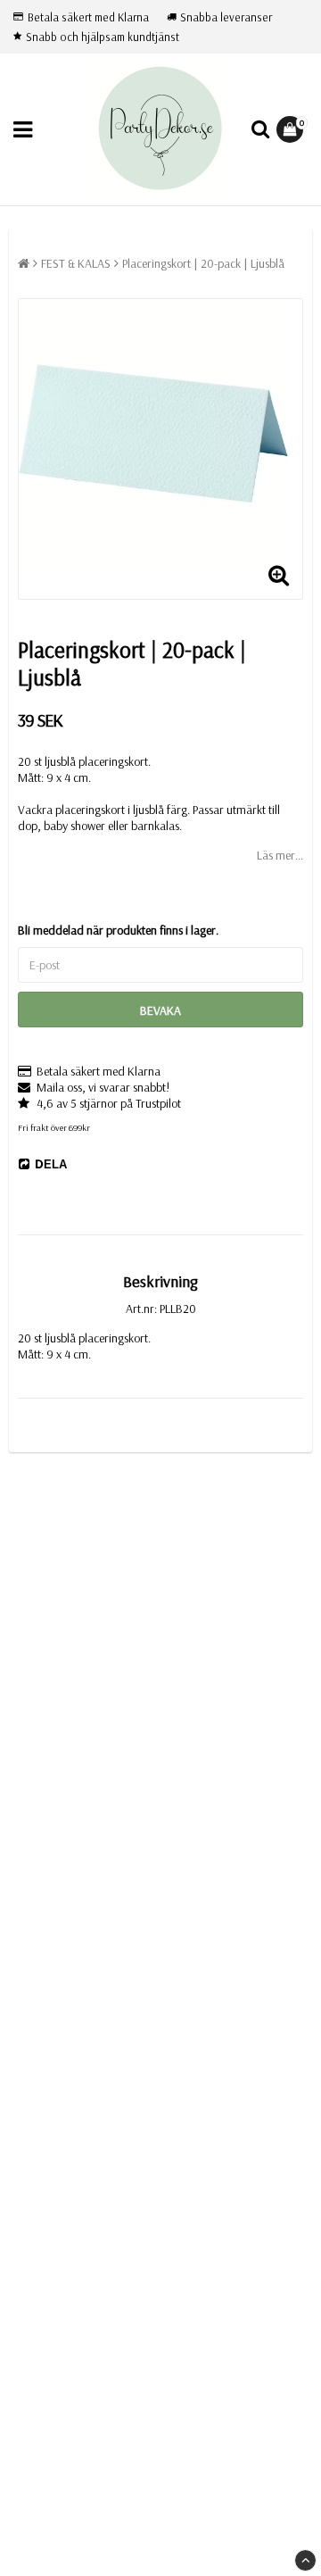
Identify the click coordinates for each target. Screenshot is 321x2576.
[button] (292, 129)
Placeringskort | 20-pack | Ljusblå (203, 263)
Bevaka (160, 1010)
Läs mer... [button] (280, 855)
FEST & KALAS (76, 263)
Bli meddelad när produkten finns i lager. (118, 930)
